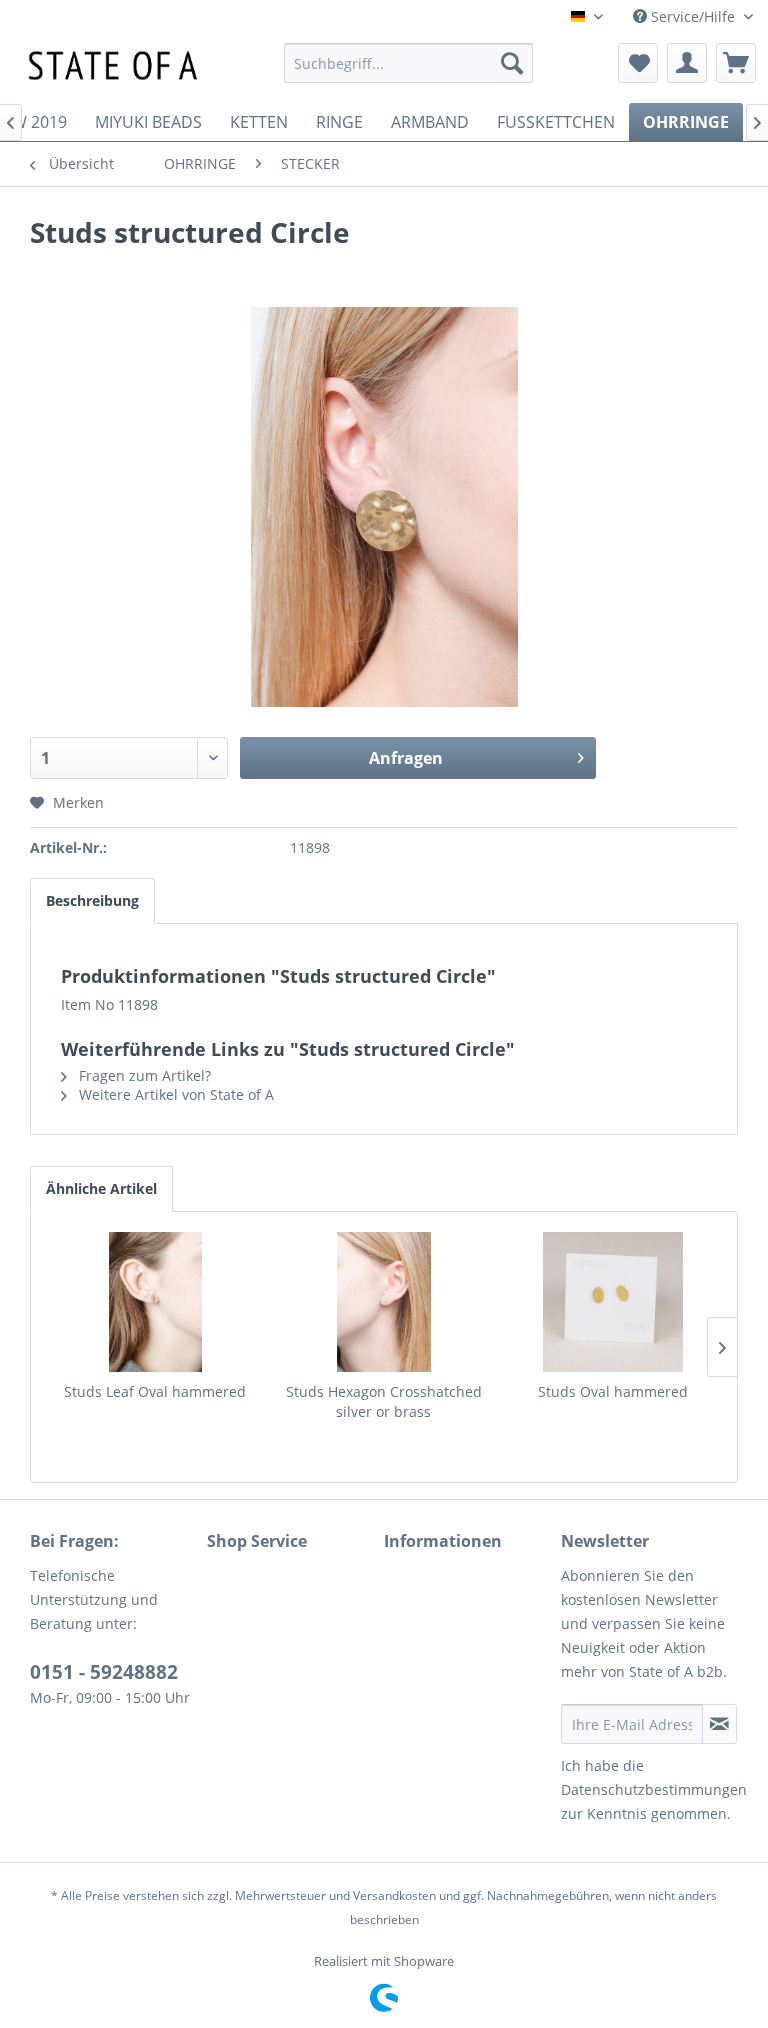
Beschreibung (92, 900)
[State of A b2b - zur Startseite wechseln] (108, 68)
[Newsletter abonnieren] (719, 1724)
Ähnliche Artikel (101, 1188)
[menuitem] (409, 63)
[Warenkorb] (736, 63)
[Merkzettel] (638, 63)
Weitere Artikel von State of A (174, 1094)
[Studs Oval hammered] (612, 1302)
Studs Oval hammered (613, 1391)
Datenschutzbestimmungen (654, 1789)
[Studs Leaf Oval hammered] (155, 1302)
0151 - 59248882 (104, 1672)
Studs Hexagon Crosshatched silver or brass (384, 1401)
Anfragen (406, 758)
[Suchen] (512, 63)
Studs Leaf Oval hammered (155, 1391)
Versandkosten (394, 1895)
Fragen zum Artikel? (143, 1075)
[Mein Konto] (687, 63)
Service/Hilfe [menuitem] (693, 16)
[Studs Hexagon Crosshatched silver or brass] (384, 1302)
